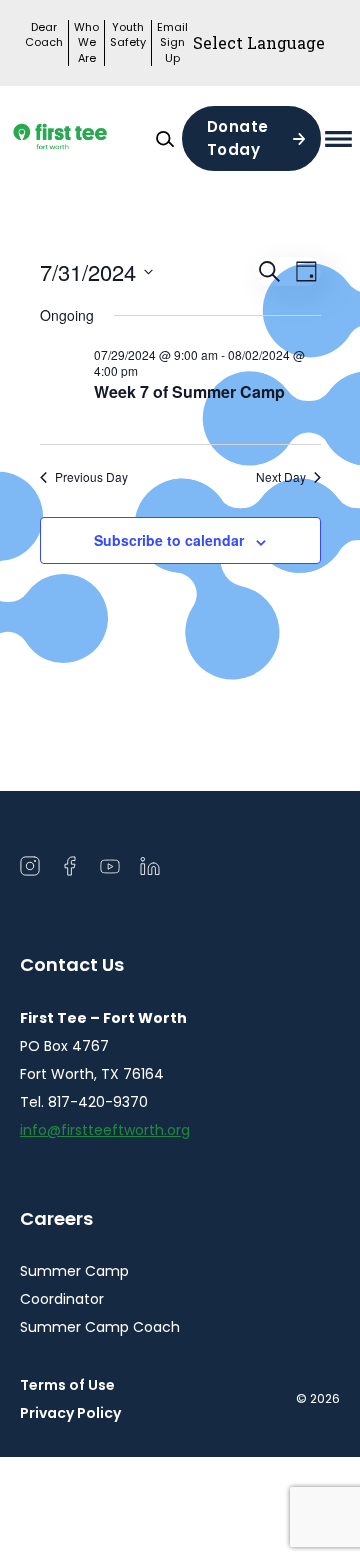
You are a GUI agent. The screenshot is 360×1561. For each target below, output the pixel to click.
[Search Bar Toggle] (165, 139)
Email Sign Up (172, 43)
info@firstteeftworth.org (105, 1130)
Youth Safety (128, 35)
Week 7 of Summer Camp (189, 391)
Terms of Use (67, 1385)
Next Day (281, 477)
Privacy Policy (70, 1413)
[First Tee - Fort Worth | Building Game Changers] (84, 138)
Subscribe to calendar (169, 540)
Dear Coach (44, 35)
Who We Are (86, 43)
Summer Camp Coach (100, 1327)
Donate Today (238, 138)
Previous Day (91, 477)
